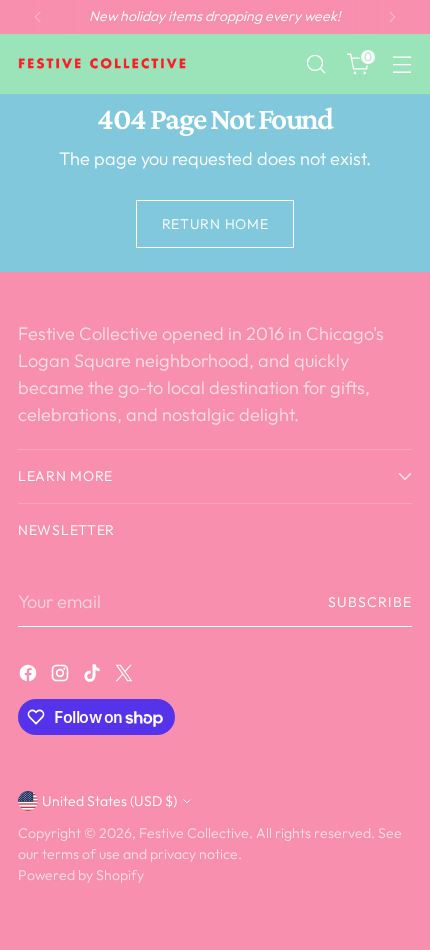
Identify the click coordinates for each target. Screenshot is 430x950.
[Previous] (38, 17)
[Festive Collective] (103, 64)
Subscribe (370, 602)
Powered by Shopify (81, 875)
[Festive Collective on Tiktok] (94, 676)
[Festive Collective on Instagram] (62, 676)
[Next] (392, 17)
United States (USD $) (109, 801)
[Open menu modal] (401, 64)
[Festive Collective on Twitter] (126, 676)
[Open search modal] (315, 64)
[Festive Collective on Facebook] (30, 676)
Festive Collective (194, 833)
